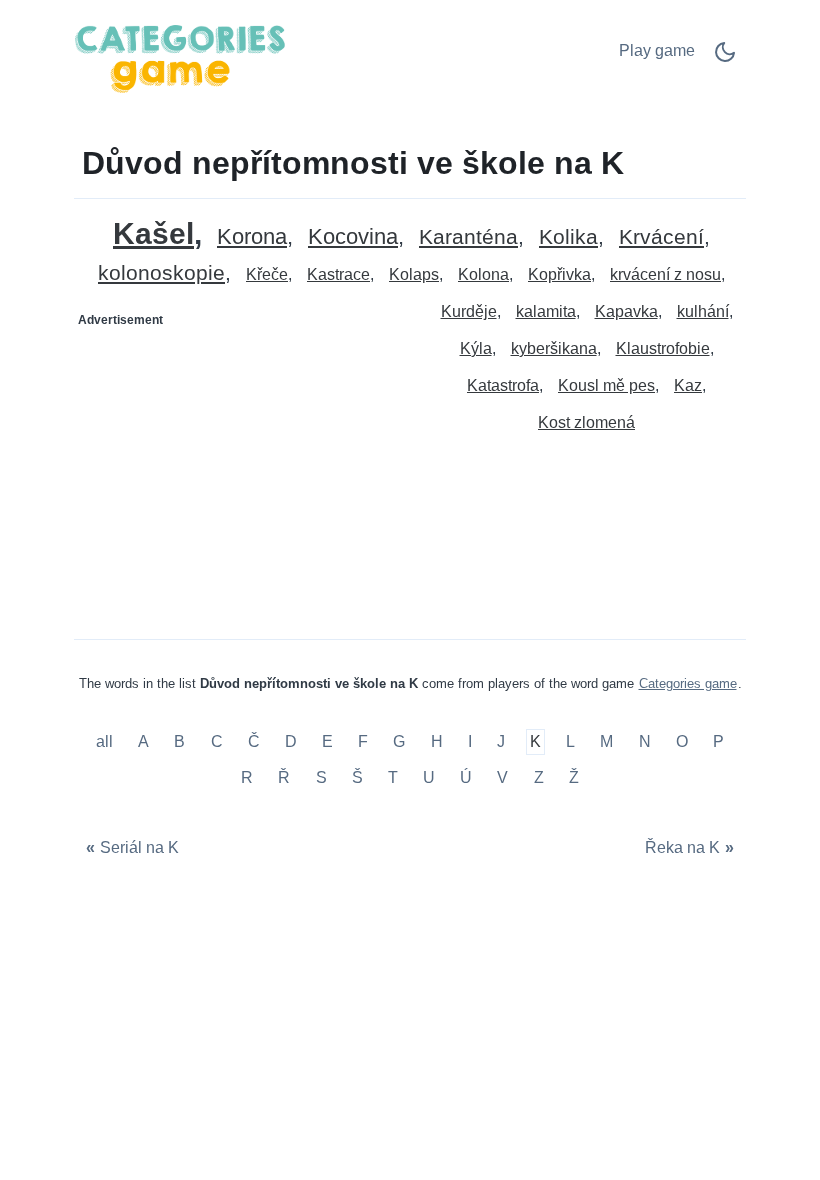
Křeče (267, 274)
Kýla (476, 348)
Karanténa (468, 237)
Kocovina (353, 237)
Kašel (153, 233)
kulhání (703, 311)
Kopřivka (559, 274)
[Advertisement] (243, 461)
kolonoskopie (161, 273)
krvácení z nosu (665, 274)
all (106, 742)
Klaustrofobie (663, 348)
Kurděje (469, 311)
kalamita (546, 311)
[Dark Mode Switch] (725, 58)
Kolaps (414, 274)
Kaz (688, 385)
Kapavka (626, 311)
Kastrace (338, 274)
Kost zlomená (586, 422)
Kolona (483, 274)
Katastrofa (503, 385)
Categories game (688, 683)
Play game (657, 50)
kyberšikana (554, 348)
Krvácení (661, 237)
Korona (252, 237)
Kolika (568, 237)
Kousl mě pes (606, 385)
